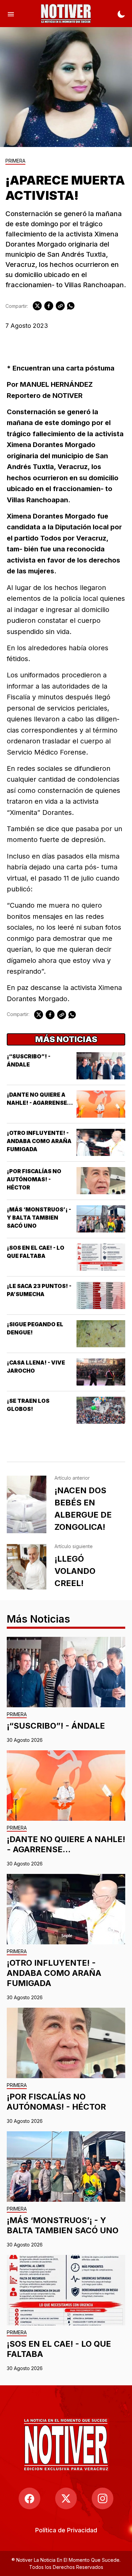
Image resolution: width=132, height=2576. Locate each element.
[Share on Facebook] (49, 306)
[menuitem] (66, 2530)
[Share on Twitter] (37, 306)
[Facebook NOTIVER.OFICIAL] (29, 2498)
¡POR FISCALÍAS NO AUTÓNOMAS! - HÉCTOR (34, 1179)
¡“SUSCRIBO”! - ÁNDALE (56, 1726)
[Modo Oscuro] (121, 14)
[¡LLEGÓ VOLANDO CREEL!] (27, 1567)
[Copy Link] (60, 306)
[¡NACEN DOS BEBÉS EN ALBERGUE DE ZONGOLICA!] (27, 1504)
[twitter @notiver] (66, 2498)
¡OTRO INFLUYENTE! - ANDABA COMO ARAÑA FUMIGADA (39, 1141)
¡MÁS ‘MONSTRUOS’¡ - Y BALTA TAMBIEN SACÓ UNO (39, 1218)
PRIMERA (15, 161)
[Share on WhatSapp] (71, 306)
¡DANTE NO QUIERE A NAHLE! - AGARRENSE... (66, 1844)
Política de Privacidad (66, 2530)
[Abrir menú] (11, 14)
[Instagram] (103, 2498)
